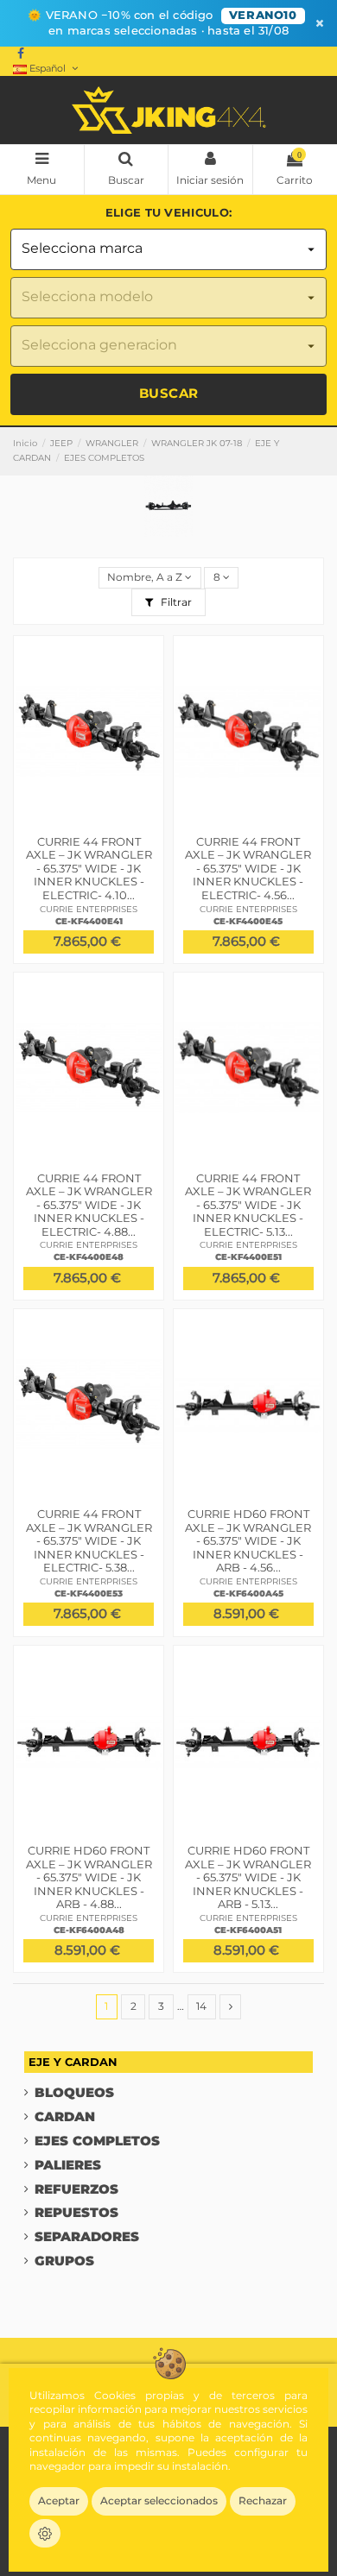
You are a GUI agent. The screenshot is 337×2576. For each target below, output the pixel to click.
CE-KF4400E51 (248, 1257)
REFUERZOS (76, 2190)
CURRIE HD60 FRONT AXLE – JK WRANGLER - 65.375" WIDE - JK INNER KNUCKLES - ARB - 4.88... (89, 1877)
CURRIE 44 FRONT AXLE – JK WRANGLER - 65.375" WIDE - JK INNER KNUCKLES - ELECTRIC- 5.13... (248, 1205)
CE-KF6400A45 (248, 1593)
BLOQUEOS (74, 2093)
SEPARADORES (87, 2237)
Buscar (169, 393)
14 (201, 2006)
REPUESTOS (76, 2213)
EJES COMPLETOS (97, 2141)
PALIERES (68, 2166)
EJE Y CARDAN (73, 2062)
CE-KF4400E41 (89, 921)
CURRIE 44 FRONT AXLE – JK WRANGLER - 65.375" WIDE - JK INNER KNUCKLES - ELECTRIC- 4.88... (89, 1205)
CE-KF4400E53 (89, 1593)
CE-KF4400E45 (248, 921)
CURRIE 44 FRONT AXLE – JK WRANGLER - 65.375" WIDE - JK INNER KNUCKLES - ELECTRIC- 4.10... (89, 868)
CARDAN (65, 2117)
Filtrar (175, 602)
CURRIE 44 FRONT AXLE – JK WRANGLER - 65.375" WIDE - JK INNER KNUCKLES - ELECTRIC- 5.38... (89, 1540)
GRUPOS (64, 2261)
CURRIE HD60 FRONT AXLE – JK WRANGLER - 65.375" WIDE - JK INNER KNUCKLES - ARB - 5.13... (248, 1877)
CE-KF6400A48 (89, 1930)
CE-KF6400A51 (248, 1930)
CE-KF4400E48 (89, 1257)
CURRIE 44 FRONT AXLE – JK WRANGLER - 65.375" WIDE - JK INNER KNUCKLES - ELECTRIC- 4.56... (248, 868)
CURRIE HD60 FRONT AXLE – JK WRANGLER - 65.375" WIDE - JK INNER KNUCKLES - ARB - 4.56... (248, 1540)
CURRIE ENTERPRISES (89, 909)
